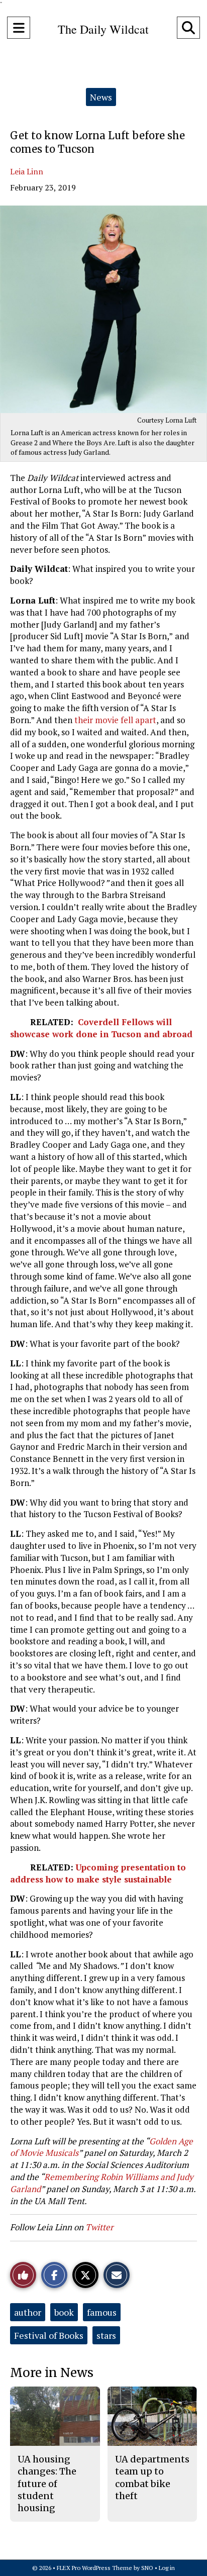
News (101, 97)
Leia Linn (27, 171)
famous (102, 2312)
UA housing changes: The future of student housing (47, 2484)
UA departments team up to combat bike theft (152, 2478)
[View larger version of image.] (103, 309)
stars (106, 2335)
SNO (147, 2568)
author (28, 2312)
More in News (52, 2373)
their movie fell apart (115, 720)
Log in (167, 2568)
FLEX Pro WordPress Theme (94, 2568)
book (64, 2312)
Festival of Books (49, 2335)
